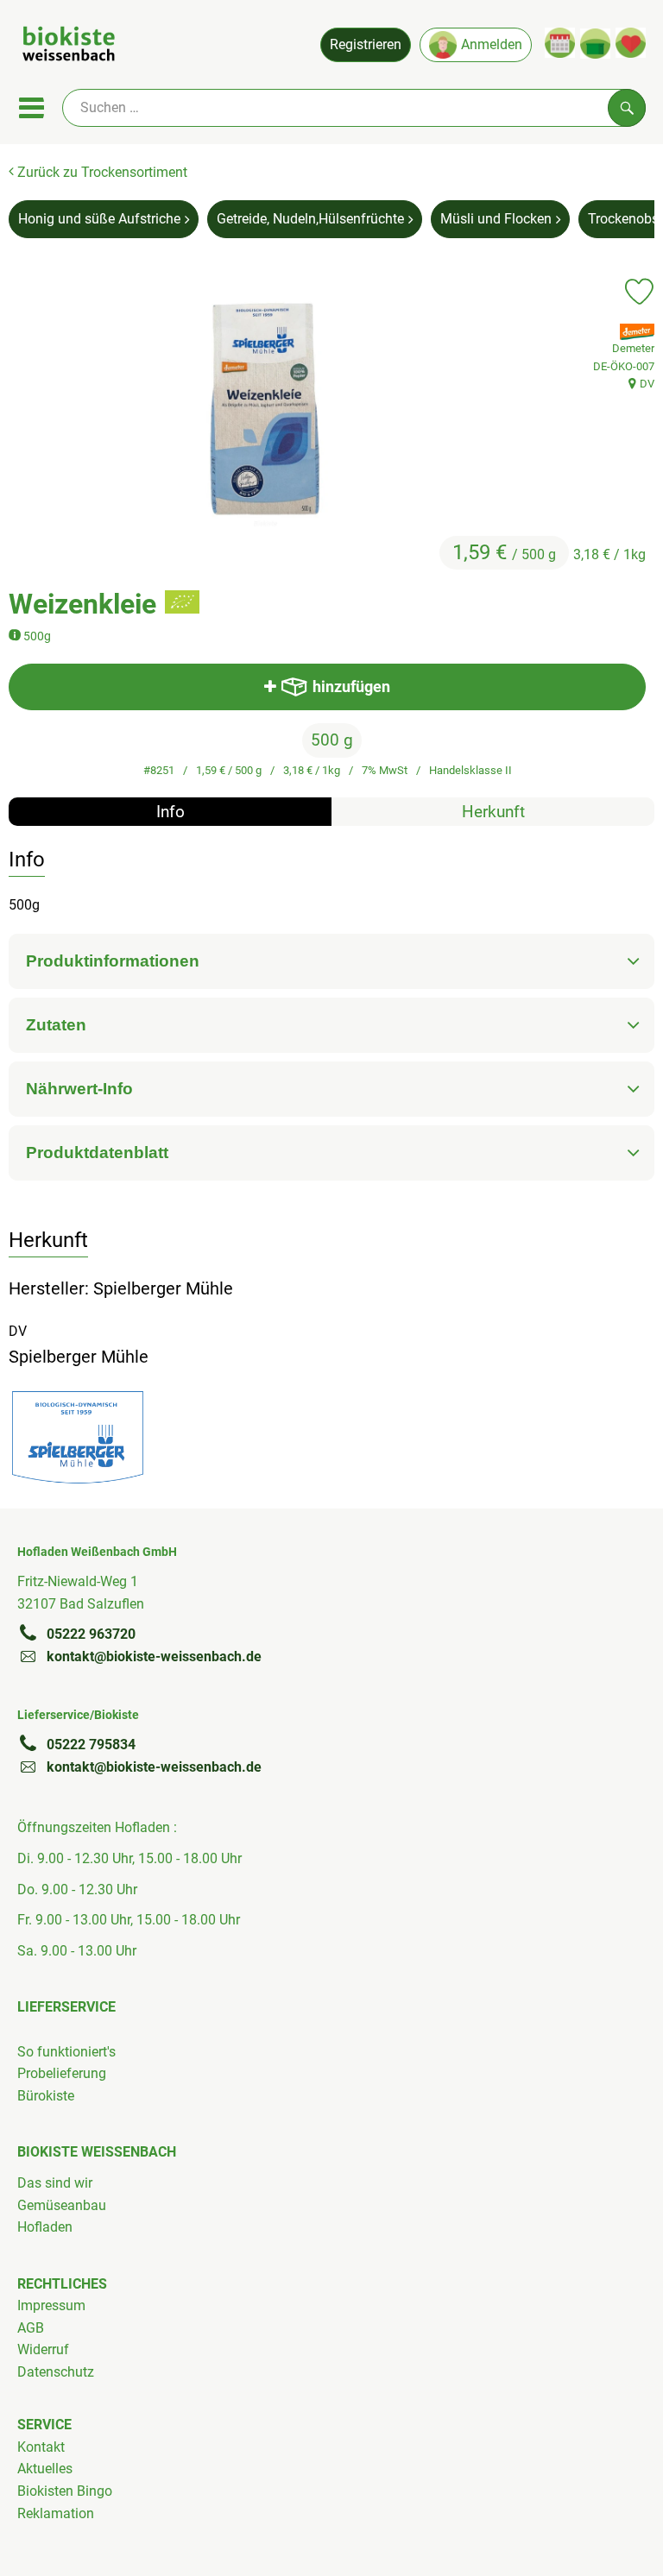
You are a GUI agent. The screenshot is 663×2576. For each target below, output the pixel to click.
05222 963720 (91, 1634)
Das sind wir (55, 2183)
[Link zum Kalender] (560, 43)
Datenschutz (56, 2372)
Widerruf (43, 2349)
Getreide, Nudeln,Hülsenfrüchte (310, 219)
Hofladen (45, 2227)
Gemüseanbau (62, 2205)
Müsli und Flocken (496, 219)
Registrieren (366, 44)
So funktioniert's (66, 2052)
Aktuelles (45, 2469)
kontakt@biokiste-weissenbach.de (154, 1656)
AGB (31, 2328)
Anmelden (492, 44)
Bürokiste (46, 2096)
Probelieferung (62, 2073)
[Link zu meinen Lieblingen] (631, 43)
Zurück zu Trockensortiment (101, 172)
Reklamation (56, 2513)
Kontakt (41, 2447)
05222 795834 (91, 1745)
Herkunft (493, 812)
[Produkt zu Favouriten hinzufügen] (639, 292)
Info (170, 812)
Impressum (51, 2305)
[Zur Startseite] (69, 47)
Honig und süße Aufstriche (99, 219)
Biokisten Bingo (65, 2491)
